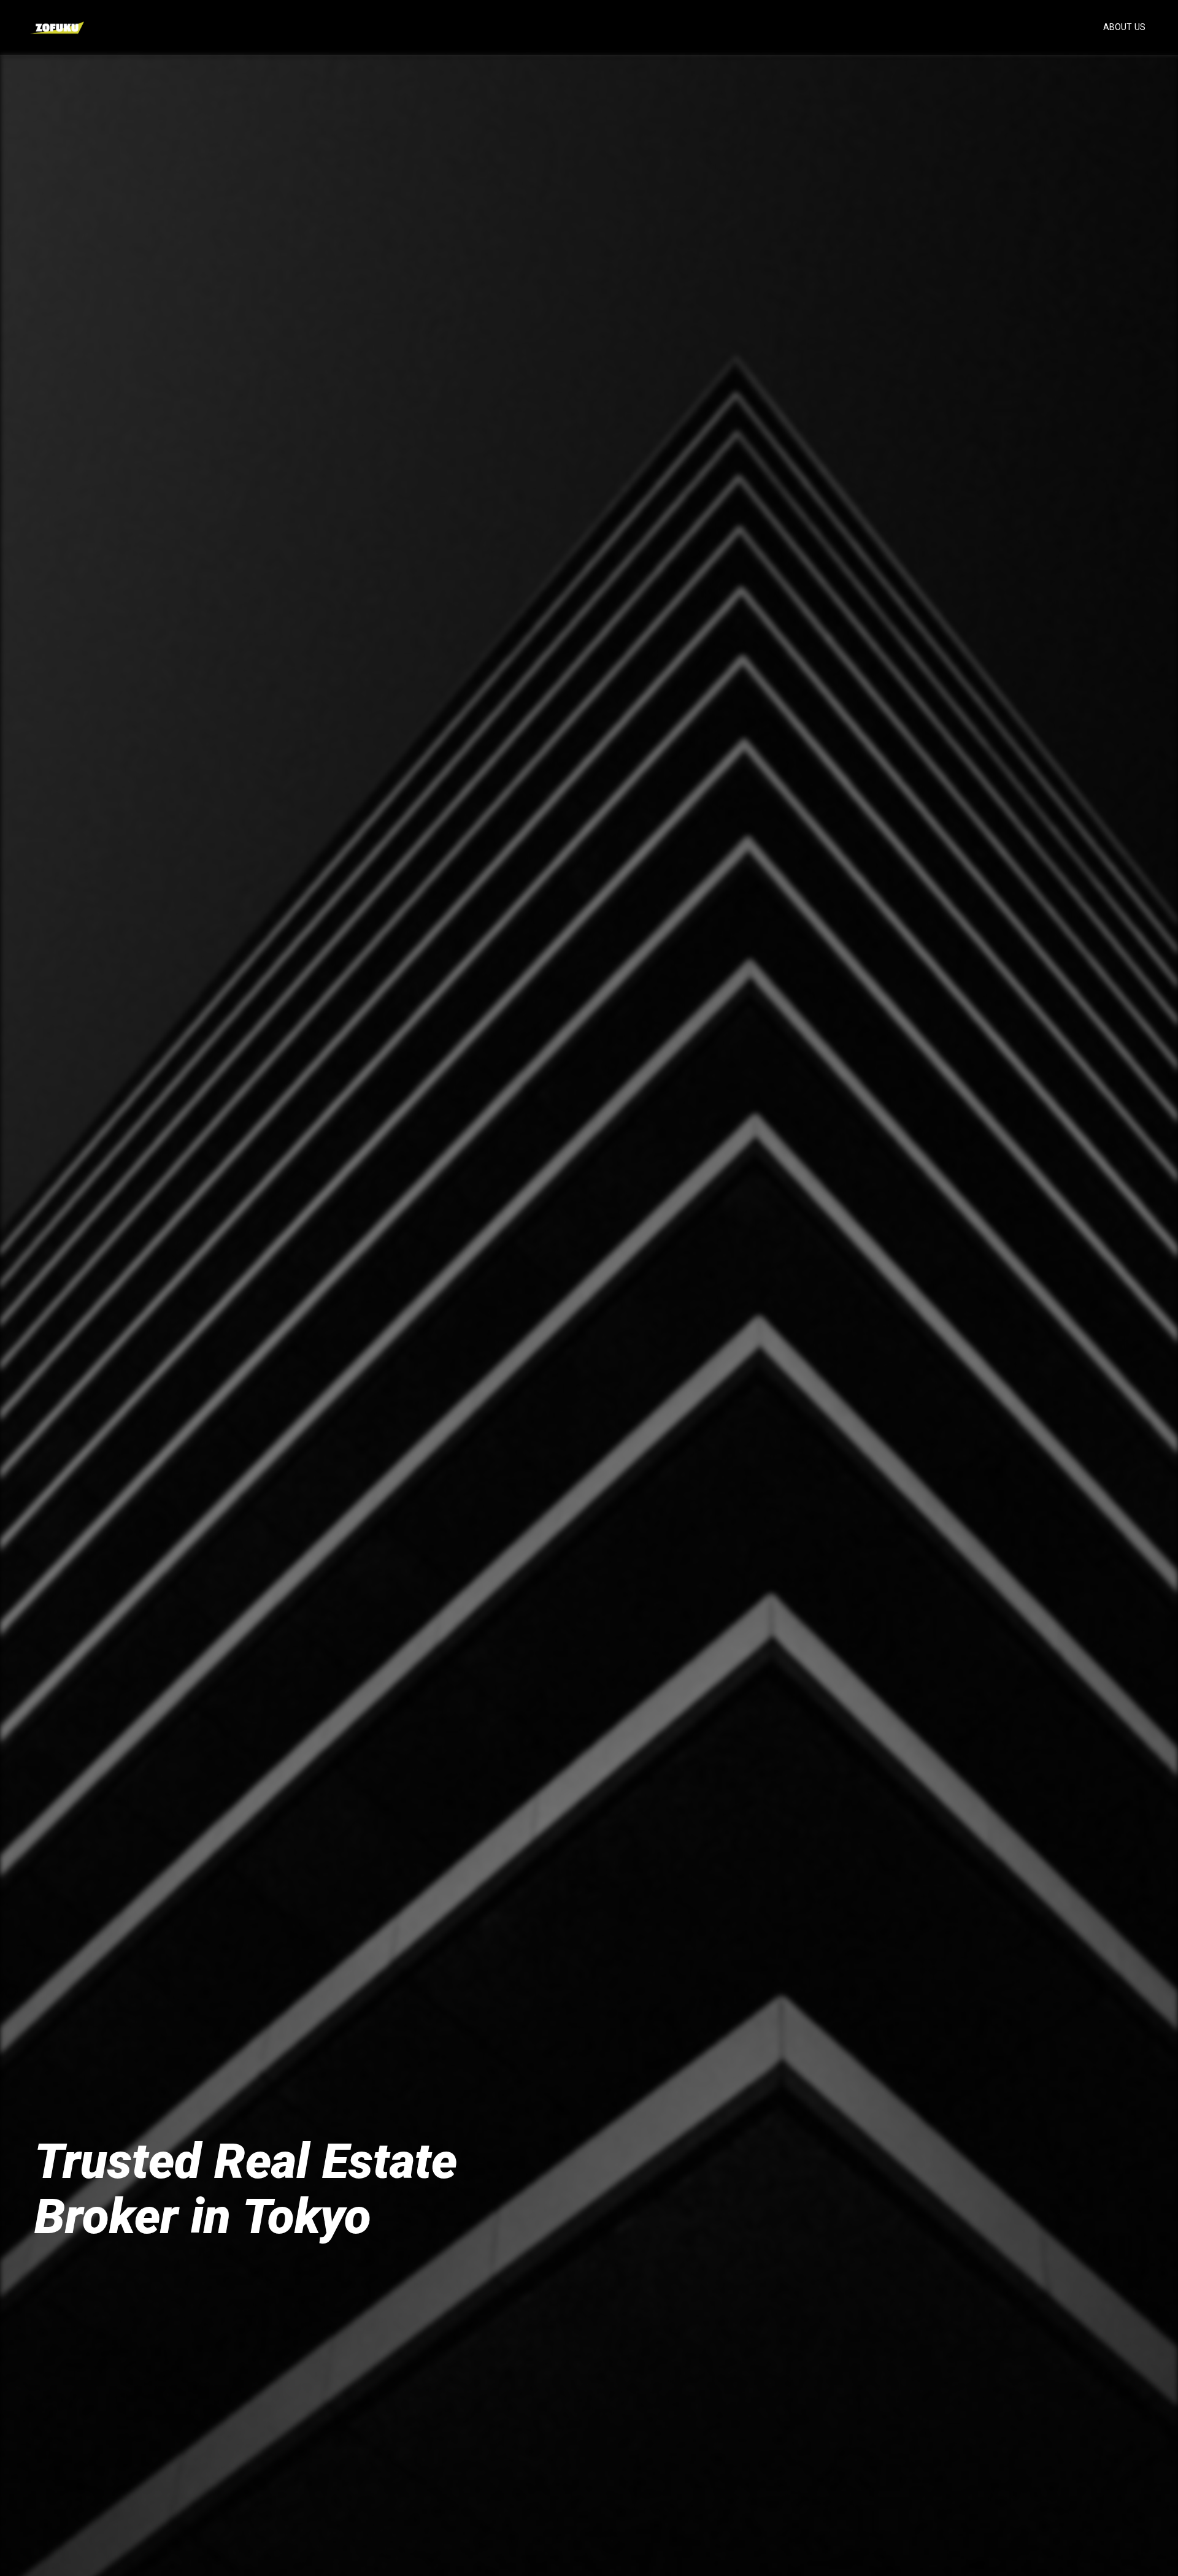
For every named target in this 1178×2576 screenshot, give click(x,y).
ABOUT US (1124, 27)
